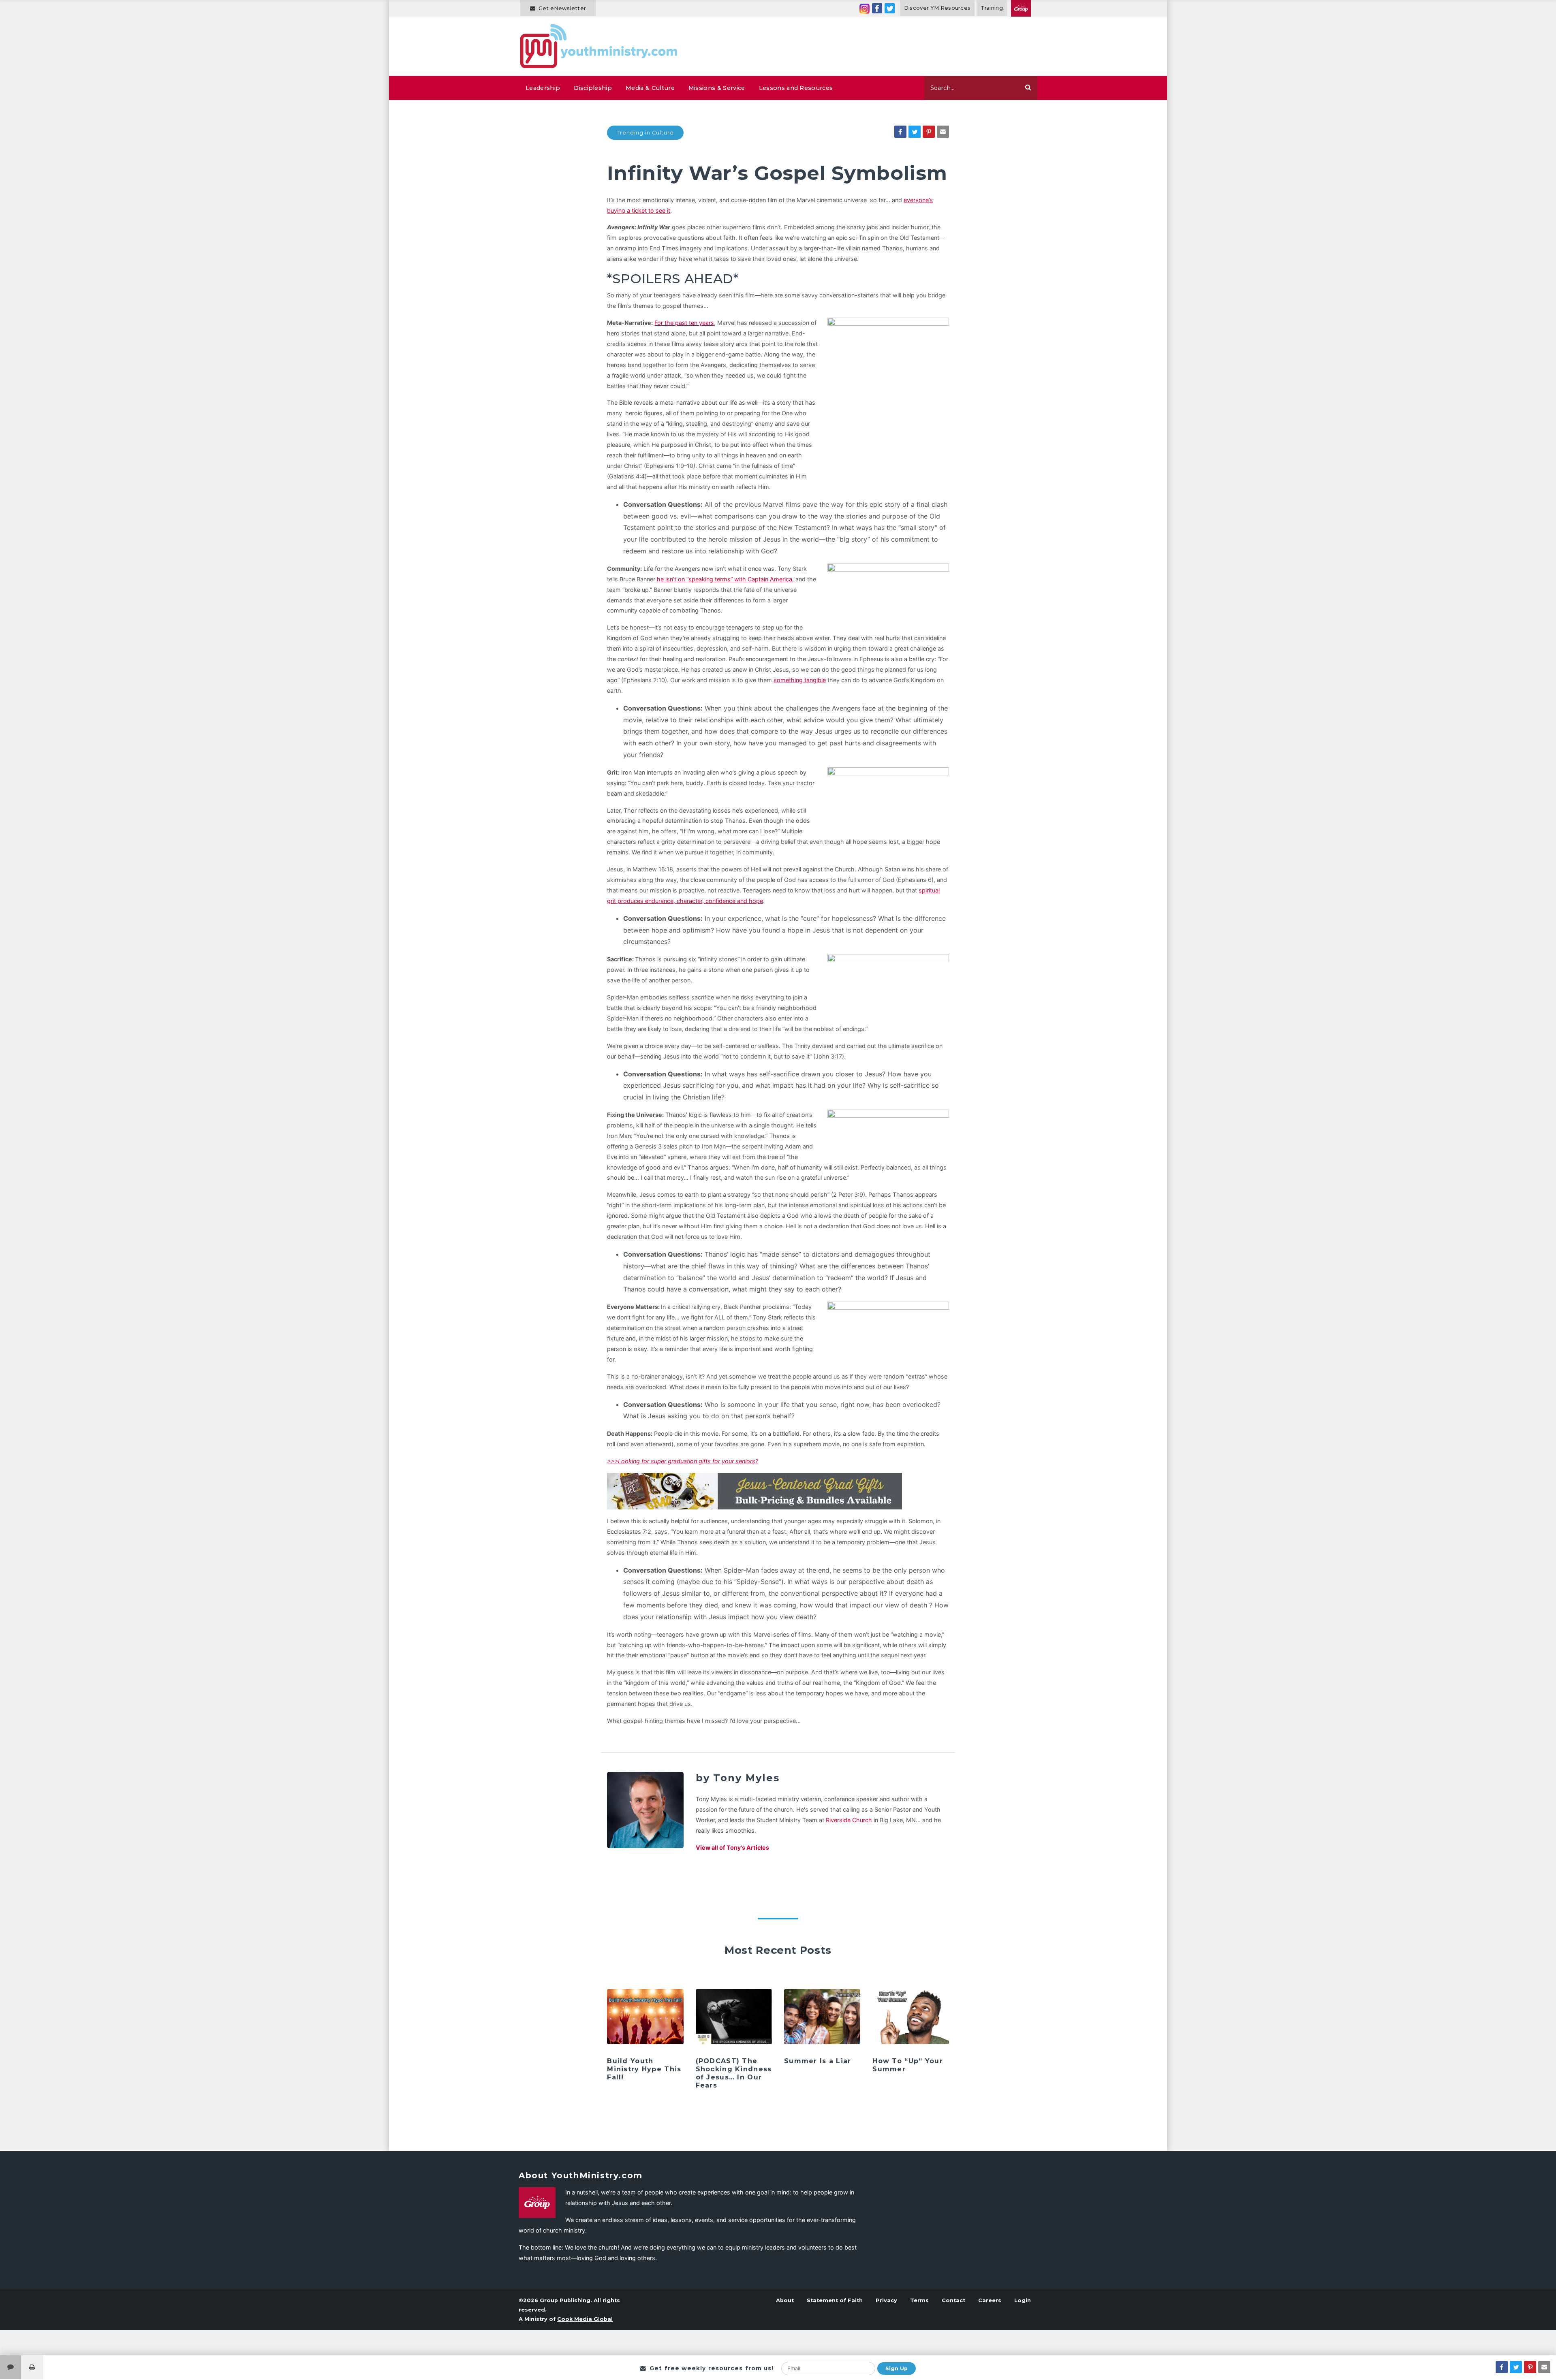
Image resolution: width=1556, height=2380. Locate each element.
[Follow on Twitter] (890, 8)
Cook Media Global (585, 2319)
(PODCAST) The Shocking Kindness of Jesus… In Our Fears (734, 2073)
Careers (990, 2300)
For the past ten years (684, 323)
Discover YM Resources (937, 8)
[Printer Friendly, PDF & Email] (32, 2367)
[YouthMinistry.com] (599, 46)
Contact (953, 2300)
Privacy (886, 2300)
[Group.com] (1021, 8)
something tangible (800, 680)
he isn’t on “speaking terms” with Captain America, (725, 579)
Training (992, 8)
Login (1023, 2300)
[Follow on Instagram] (865, 8)
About (785, 2300)
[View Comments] (11, 2367)
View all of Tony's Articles (732, 1847)
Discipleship (593, 88)
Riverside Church (849, 1820)
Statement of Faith (835, 2300)
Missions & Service (717, 88)
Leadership (543, 88)
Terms (919, 2300)
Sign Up (897, 2368)
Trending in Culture (645, 133)
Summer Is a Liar (818, 2061)
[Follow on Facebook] (877, 8)
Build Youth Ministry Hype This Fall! (644, 2069)
